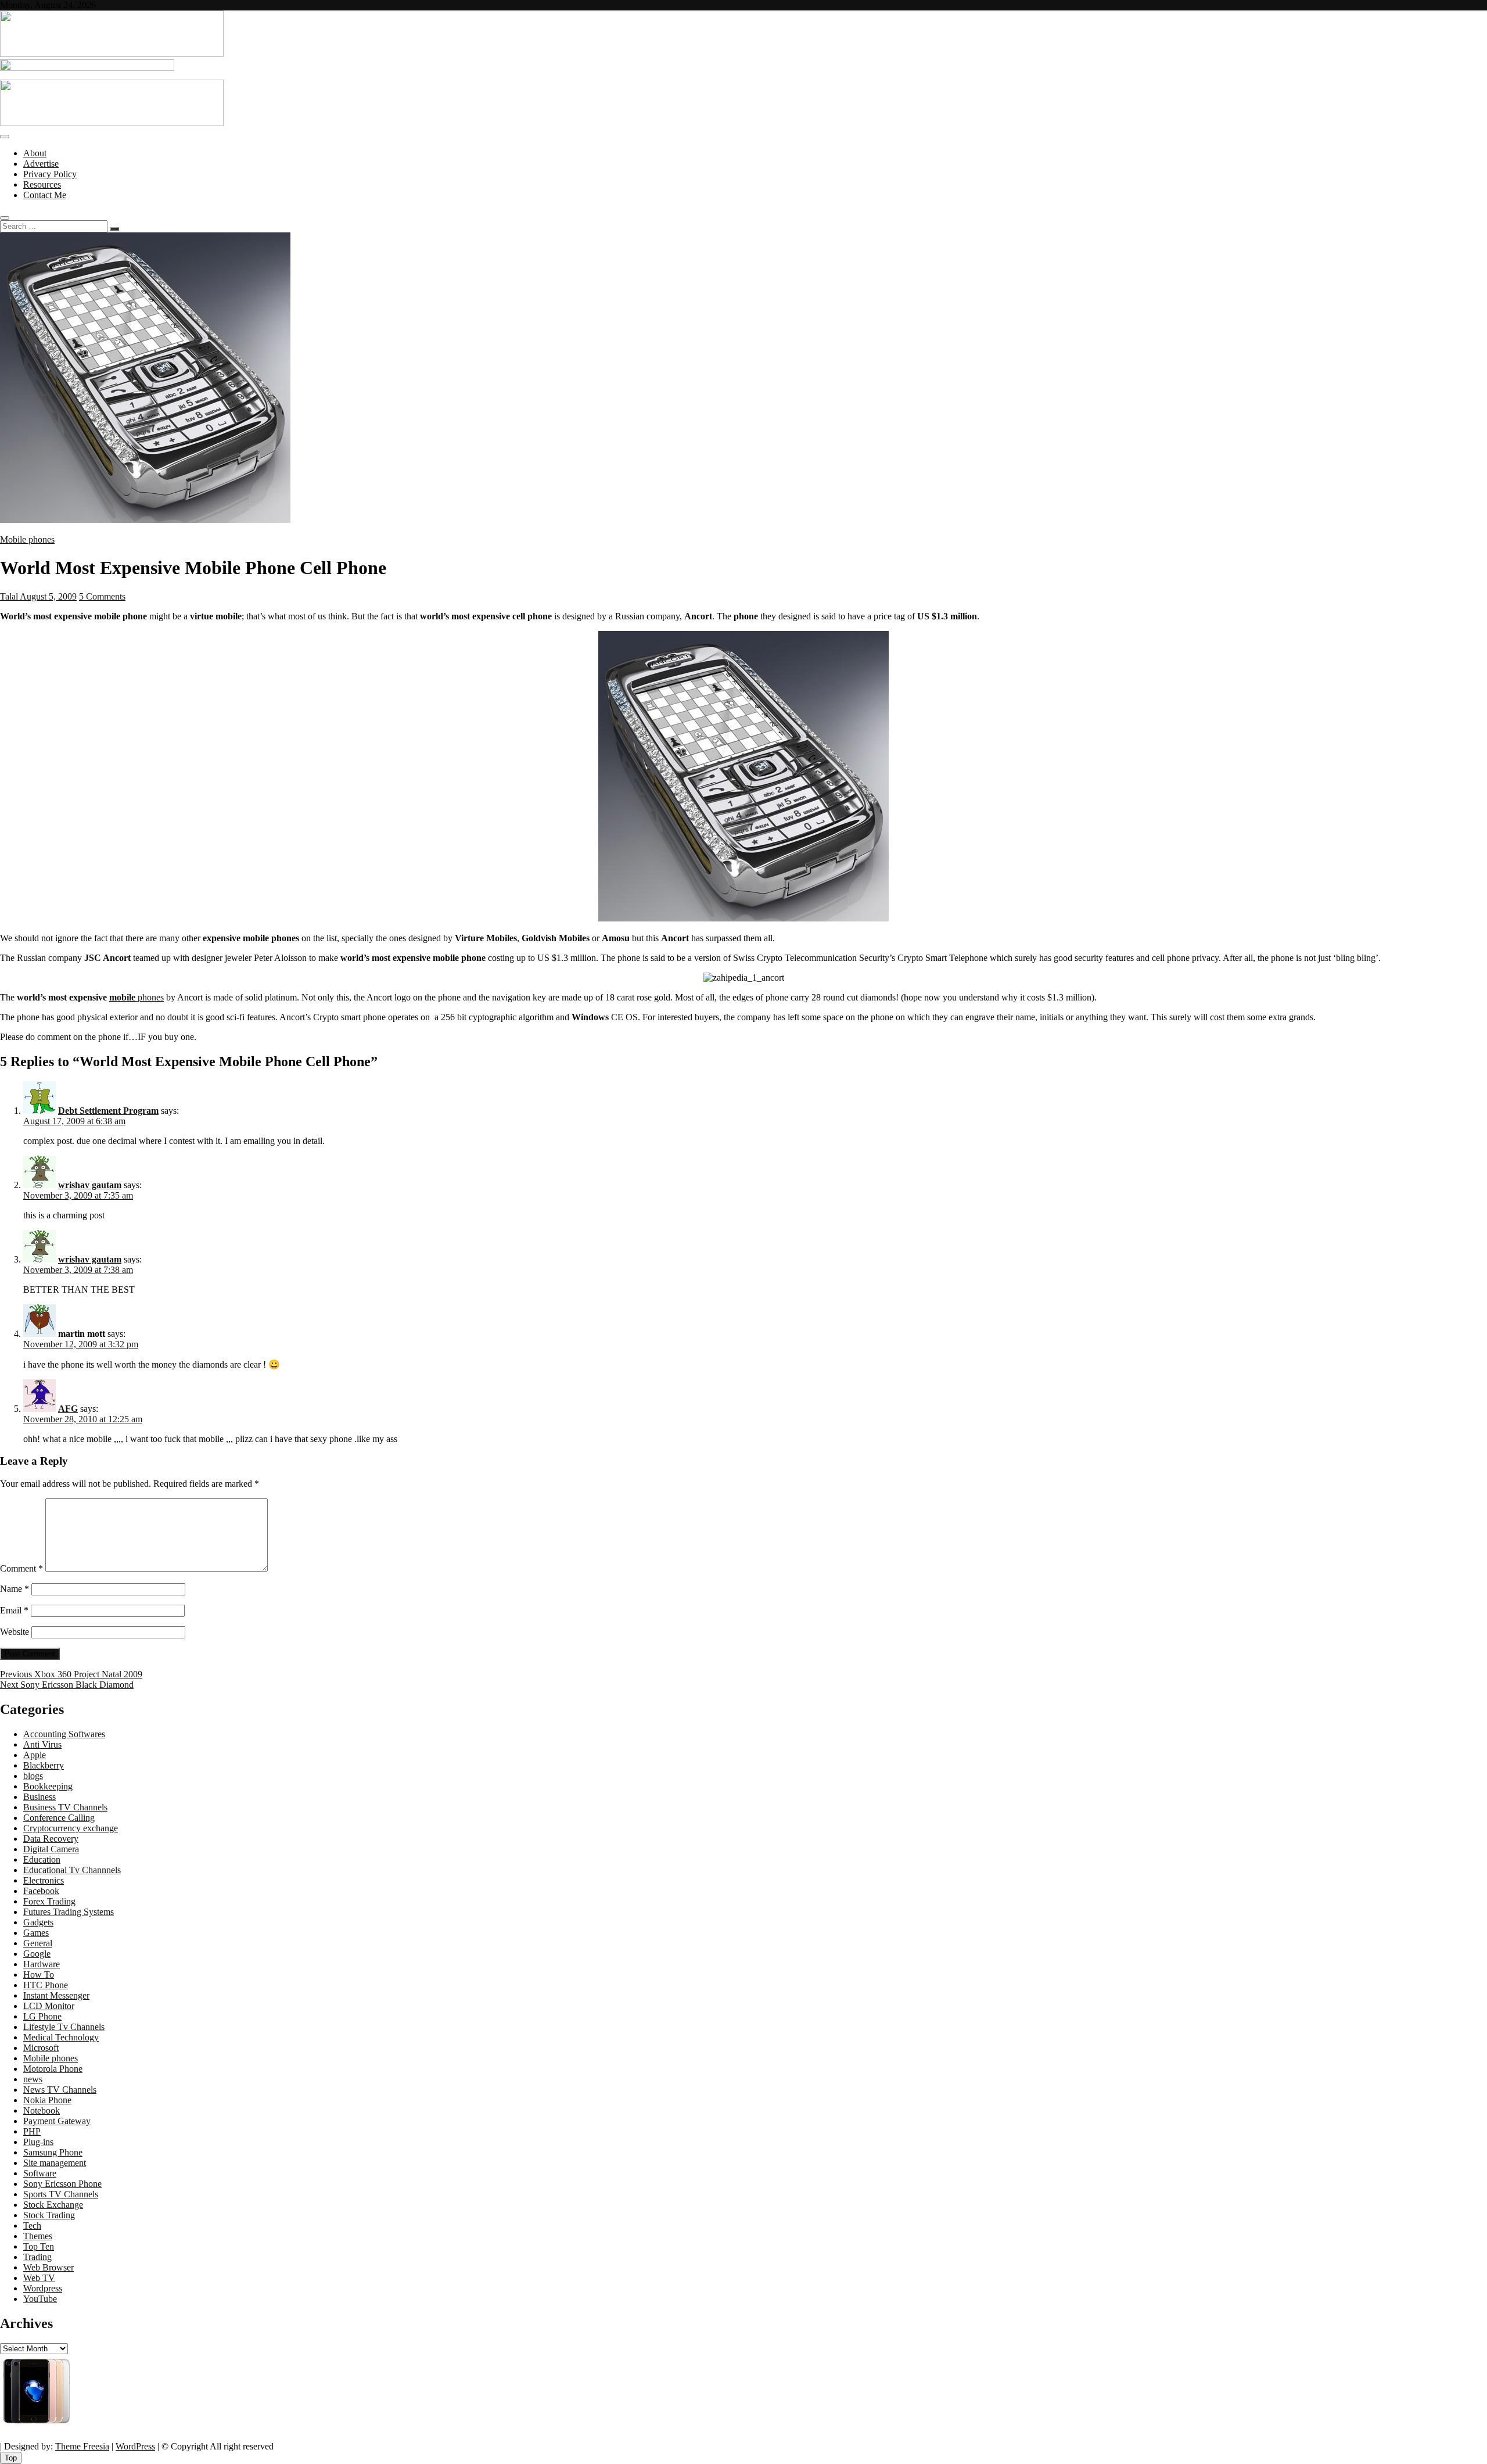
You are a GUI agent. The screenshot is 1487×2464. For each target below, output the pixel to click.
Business (39, 1797)
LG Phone (42, 2016)
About (35, 153)
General (38, 1943)
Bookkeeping (48, 1786)
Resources (42, 184)
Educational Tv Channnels (72, 1870)
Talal (9, 596)
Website (15, 1632)
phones (150, 997)
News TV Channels (60, 2090)
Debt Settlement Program (108, 1111)
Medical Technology (61, 2037)
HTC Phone (46, 1985)
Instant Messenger (56, 1995)
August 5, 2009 (47, 596)
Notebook (42, 2110)
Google (37, 1954)
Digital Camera (51, 1849)
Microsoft (41, 2048)
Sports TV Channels (61, 2194)
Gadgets (38, 1922)
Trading (37, 2257)
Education (42, 1859)
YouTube (40, 2299)
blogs (33, 1776)
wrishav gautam (90, 1185)
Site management (55, 2163)
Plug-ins (38, 2142)
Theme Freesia (82, 2446)
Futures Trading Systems (69, 1912)
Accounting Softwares (64, 1734)
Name (15, 1589)
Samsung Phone (53, 2152)
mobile (122, 997)
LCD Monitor (49, 2006)
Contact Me (45, 195)
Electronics (44, 1880)
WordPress (135, 2446)
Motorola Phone (53, 2069)
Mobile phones (27, 539)
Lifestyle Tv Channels (64, 2027)
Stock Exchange (53, 2205)
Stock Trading (49, 2215)
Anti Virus (42, 1744)
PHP (32, 2131)
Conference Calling (59, 1818)
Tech (32, 2226)
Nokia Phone (47, 2100)
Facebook (41, 1891)
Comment (21, 1568)
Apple (35, 1755)
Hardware (42, 1964)
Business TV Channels (65, 1807)
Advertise (41, 164)
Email (14, 1610)
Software (40, 2173)
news (33, 2079)
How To (39, 1975)
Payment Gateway (57, 2121)
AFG (68, 1409)
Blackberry (44, 1765)
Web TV (39, 2278)
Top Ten (39, 2246)
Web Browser (49, 2267)
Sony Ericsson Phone (62, 2184)
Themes (38, 2236)
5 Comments (102, 596)
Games (36, 1933)
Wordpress (43, 2288)
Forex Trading (49, 1901)
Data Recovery (51, 1839)
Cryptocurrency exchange (71, 1828)
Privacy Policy (50, 174)
